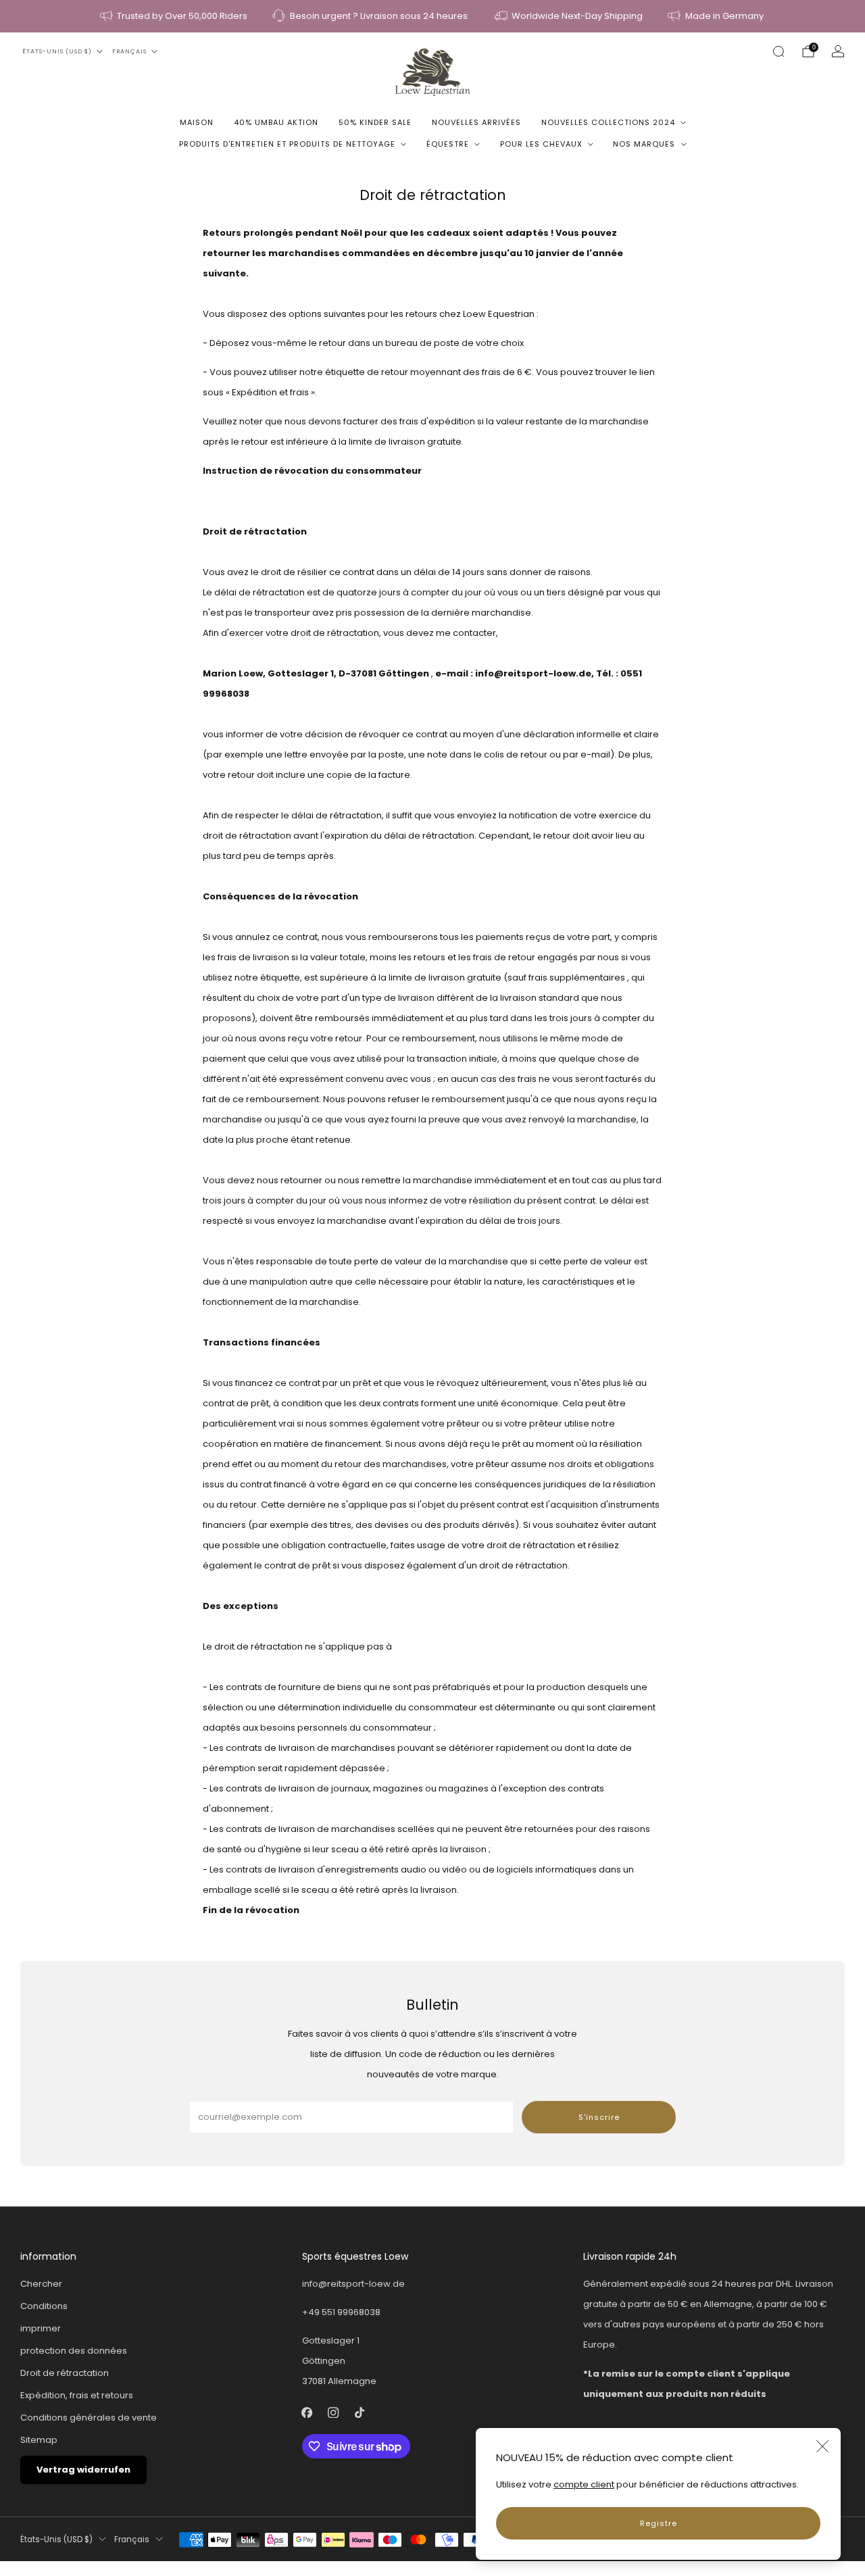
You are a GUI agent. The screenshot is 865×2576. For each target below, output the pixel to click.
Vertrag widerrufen (83, 2470)
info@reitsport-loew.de (353, 2284)
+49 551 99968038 (341, 2312)
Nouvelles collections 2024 (608, 122)
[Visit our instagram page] (333, 2413)
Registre (659, 2523)
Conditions (44, 2306)
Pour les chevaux (541, 144)
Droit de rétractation (65, 2373)
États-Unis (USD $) (57, 51)
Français (129, 51)
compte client (584, 2484)
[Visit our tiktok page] (360, 2413)
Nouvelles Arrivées (476, 122)
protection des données (74, 2351)
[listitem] (175, 16)
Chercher (41, 2284)
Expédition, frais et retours (77, 2395)
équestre (448, 144)
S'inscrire (599, 2117)
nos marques (644, 144)
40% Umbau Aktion (276, 122)
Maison (197, 122)
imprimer (41, 2328)
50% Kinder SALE (375, 122)
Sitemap (39, 2440)
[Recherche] (778, 51)
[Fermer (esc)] (822, 2446)
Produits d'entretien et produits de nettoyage (287, 144)
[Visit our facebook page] (307, 2413)
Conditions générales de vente (89, 2418)
